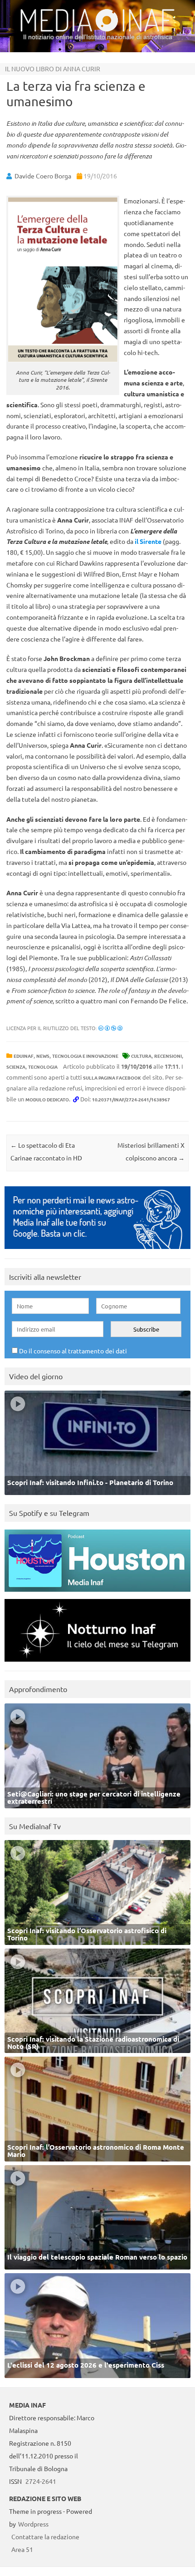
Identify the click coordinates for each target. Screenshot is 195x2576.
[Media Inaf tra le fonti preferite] (97, 1251)
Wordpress (33, 2524)
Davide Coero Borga (43, 176)
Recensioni (168, 1056)
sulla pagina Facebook (112, 1078)
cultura (141, 1056)
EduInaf (24, 1056)
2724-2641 (41, 2481)
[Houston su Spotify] (97, 1594)
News (43, 1056)
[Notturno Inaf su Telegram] (97, 1664)
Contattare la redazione (45, 2537)
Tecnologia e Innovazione (85, 1056)
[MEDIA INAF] (97, 30)
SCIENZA (16, 1067)
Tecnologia (43, 1067)
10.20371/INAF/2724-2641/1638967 (131, 1099)
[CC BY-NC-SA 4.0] (110, 1028)
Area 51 (22, 2549)
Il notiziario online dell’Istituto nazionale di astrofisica (98, 37)
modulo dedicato (47, 1099)
